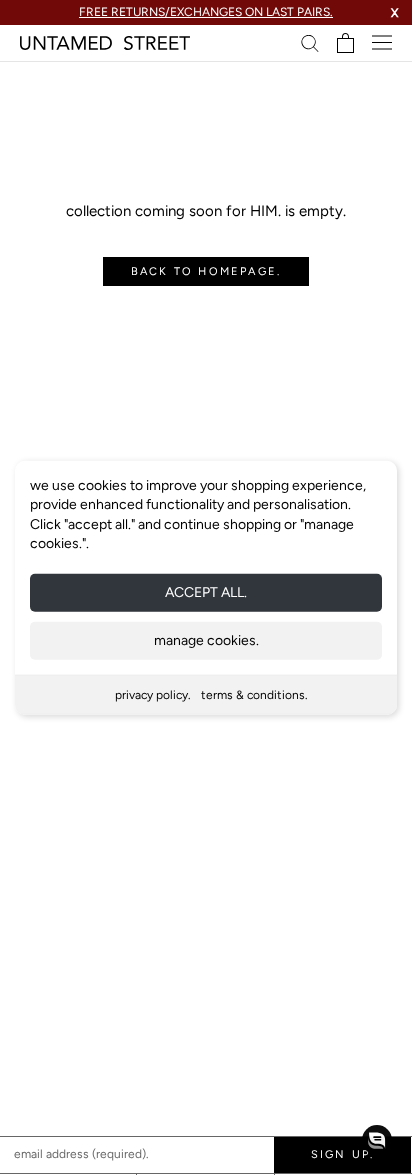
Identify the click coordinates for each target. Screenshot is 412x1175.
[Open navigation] (382, 42)
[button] (377, 1140)
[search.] (310, 42)
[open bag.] (345, 43)
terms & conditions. (254, 695)
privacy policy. (153, 695)
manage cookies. (206, 640)
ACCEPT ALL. (206, 592)
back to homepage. (206, 271)
